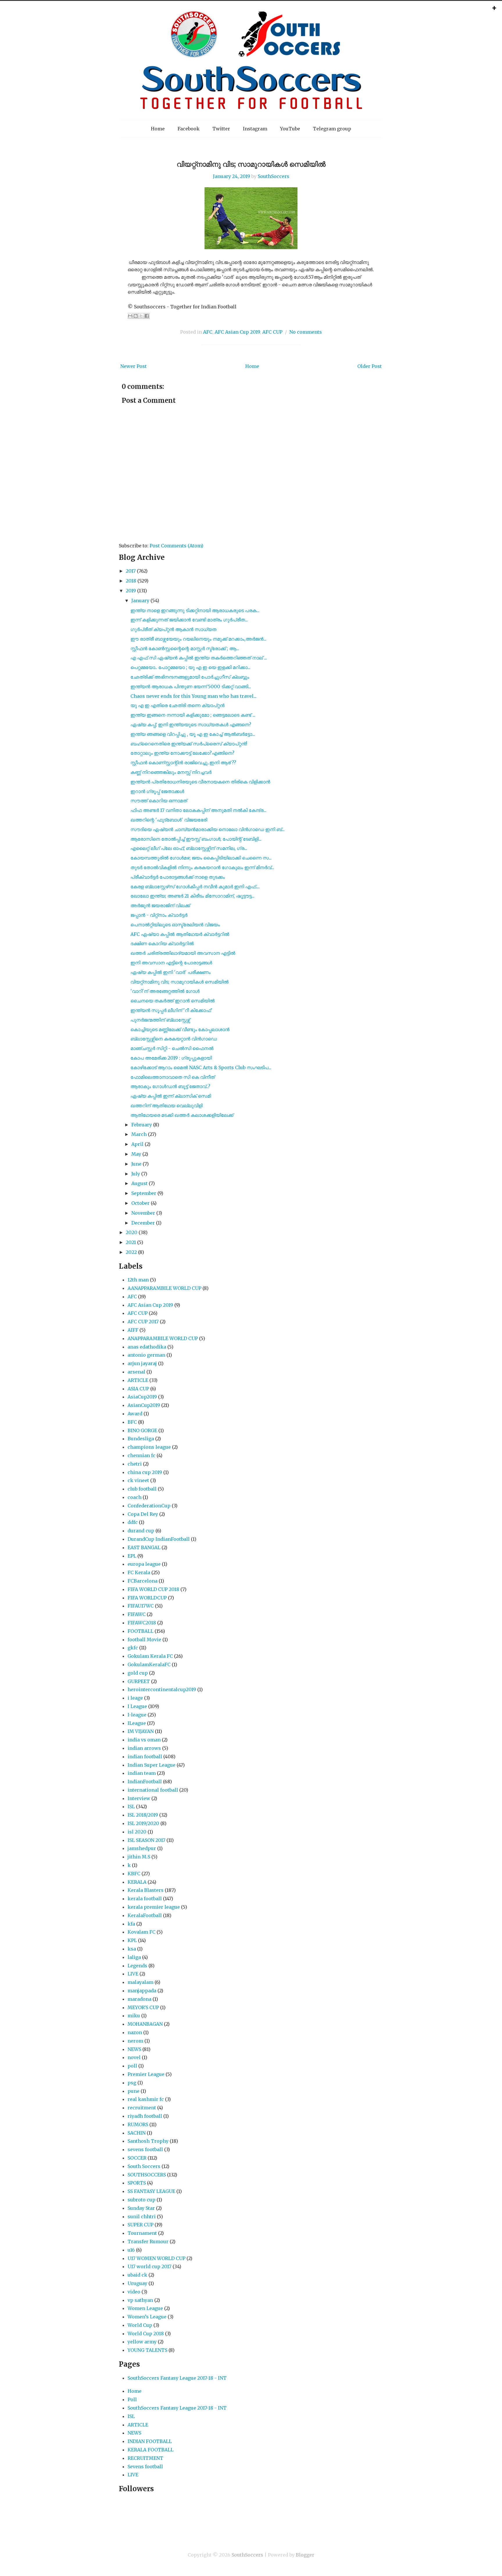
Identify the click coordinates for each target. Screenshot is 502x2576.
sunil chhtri (142, 2217)
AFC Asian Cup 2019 (237, 332)
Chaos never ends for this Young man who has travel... (193, 696)
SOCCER (137, 2158)
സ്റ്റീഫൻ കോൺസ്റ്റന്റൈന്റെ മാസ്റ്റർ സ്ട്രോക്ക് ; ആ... (185, 648)
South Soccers (144, 2166)
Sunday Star (141, 2208)
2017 (131, 571)
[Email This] (130, 316)
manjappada (142, 1991)
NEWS (134, 2049)
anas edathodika (147, 1347)
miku (134, 2016)
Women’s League (147, 2317)
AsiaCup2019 (142, 1397)
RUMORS (138, 2124)
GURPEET (139, 1681)
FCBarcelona (142, 1581)
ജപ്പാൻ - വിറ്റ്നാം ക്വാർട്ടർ (159, 915)
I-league (137, 1715)
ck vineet (138, 1480)
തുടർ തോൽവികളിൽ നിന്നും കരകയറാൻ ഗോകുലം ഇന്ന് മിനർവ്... (202, 867)
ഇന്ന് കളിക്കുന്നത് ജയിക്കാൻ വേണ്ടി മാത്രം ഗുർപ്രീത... (189, 620)
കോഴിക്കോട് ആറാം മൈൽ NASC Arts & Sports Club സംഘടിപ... (201, 1067)
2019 (131, 591)
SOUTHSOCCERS (147, 2175)
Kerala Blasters (146, 1890)
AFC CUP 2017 (143, 1322)
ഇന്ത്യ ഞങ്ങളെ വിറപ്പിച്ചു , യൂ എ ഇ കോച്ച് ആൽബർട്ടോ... (193, 734)
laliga (134, 1957)
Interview (139, 1798)
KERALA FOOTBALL (150, 2450)
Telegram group (332, 129)
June (136, 1164)
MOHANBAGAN (145, 2024)
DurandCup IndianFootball (159, 1539)
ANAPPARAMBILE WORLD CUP (163, 1338)
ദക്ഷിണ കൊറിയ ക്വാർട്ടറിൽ (162, 943)
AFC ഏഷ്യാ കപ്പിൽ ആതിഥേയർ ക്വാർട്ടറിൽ (180, 934)
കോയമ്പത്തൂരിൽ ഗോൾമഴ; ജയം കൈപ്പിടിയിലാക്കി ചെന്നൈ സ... (201, 858)
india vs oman (144, 1740)
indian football (145, 1757)
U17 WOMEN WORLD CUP (156, 2258)
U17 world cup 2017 (149, 2266)
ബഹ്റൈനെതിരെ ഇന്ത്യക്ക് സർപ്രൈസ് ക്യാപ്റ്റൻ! (189, 744)
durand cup (141, 1531)
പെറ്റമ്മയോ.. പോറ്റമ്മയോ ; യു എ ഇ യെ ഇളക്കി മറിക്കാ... (190, 667)
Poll (132, 2399)
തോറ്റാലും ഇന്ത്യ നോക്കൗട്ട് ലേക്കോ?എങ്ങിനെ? (182, 753)
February (142, 1125)
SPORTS (137, 2183)
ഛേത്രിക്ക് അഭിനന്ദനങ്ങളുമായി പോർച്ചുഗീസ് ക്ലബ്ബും (190, 677)
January (140, 601)
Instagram (255, 129)
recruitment (142, 2108)
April (137, 1144)
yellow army (142, 2342)
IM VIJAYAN (141, 1731)
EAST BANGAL (144, 1547)
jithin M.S (139, 1857)
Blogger (305, 2555)
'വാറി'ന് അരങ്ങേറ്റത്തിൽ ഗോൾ (165, 991)
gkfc (133, 1648)
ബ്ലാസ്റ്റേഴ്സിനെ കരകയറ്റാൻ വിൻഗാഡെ (174, 1039)
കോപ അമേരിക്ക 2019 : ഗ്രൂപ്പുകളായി (171, 1058)
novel (134, 2057)
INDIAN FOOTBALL (150, 2441)
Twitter (221, 129)
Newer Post (133, 366)
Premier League (146, 2074)
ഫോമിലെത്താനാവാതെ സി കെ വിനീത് (173, 1077)
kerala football (145, 1899)
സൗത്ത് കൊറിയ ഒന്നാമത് (159, 801)
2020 (132, 1232)
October (140, 1203)
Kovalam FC (141, 1932)
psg (132, 2083)
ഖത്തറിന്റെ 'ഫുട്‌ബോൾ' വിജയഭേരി (169, 820)
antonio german (146, 1355)
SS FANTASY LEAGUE (151, 2191)
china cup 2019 (145, 1472)
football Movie (144, 1640)
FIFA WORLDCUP (147, 1598)
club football (142, 1489)
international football (153, 1790)
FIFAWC (137, 1614)
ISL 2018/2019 (143, 1815)
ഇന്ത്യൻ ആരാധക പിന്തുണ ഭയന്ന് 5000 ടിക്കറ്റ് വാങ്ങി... (191, 686)
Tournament (142, 2233)
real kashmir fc (146, 2099)
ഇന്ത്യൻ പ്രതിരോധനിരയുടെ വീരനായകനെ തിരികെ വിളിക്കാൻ (200, 782)
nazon (135, 2032)
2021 (131, 1242)
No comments (306, 332)
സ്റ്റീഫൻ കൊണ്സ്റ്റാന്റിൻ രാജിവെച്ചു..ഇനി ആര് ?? (183, 763)
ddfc (133, 1522)
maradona (139, 1999)
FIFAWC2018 (142, 1623)
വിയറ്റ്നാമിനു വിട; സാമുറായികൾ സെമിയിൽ (251, 164)
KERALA (137, 1882)
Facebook (189, 129)
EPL (132, 1556)
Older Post (370, 366)
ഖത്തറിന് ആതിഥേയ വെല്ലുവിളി (166, 1105)
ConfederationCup (149, 1506)
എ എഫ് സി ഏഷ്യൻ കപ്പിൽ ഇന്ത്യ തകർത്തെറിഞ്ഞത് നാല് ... (199, 658)
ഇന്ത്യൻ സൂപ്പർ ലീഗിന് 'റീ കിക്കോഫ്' (171, 1010)
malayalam (140, 1982)
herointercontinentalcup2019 (162, 1689)
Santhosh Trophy (148, 2141)
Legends (137, 1966)
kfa (131, 1924)
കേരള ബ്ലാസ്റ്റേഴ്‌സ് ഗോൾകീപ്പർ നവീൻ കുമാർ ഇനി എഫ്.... (195, 887)
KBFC (134, 1874)
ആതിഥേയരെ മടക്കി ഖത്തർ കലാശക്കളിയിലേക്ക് (182, 1115)
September (144, 1193)
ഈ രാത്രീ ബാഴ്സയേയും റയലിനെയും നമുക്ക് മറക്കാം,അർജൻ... (198, 639)
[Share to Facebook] (147, 316)
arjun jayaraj (142, 1363)
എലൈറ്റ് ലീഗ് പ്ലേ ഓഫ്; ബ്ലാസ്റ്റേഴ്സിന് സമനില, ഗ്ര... (189, 848)
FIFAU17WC (141, 1606)
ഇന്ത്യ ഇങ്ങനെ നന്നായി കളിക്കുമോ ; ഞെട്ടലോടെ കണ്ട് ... (193, 715)
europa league (144, 1564)
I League (137, 1706)
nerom (135, 2041)
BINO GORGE (142, 1430)
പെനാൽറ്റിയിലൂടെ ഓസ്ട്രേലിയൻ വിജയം (175, 925)
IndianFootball (145, 1782)
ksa (132, 1949)
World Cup (140, 2325)
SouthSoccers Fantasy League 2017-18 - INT (177, 2378)
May (136, 1154)
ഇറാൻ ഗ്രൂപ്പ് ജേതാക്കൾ (157, 791)
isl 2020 (137, 1832)
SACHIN (137, 2133)
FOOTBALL (140, 1631)
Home (158, 129)
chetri (135, 1464)
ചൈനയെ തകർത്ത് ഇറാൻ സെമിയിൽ (173, 1001)
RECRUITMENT (145, 2458)
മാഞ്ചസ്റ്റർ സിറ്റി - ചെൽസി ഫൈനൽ (172, 1048)
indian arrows (144, 1748)
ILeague (137, 1723)
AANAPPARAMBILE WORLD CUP (164, 1288)
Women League (145, 2308)
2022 (131, 1252)
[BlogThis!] (136, 316)
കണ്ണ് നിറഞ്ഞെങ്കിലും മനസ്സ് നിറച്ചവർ (171, 772)
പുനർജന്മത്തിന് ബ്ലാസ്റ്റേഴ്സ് (160, 1020)
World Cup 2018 (146, 2334)
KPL (132, 1940)
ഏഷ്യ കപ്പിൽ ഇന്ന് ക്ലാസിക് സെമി (171, 1096)
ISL (131, 1806)
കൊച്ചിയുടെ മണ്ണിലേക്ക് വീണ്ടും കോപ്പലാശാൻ (180, 1029)
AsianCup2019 (144, 1405)
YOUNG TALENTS (147, 2350)
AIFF (133, 1330)
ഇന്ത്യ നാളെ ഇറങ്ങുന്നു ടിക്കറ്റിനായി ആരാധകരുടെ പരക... (195, 610)
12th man (138, 1280)
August (139, 1183)
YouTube (290, 129)
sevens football (145, 2149)
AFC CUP (272, 332)
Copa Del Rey (143, 1514)
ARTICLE (138, 1380)
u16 (131, 2250)
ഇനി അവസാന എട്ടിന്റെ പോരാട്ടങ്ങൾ (171, 963)
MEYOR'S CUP (143, 2007)
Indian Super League (152, 1765)
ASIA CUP (138, 1389)
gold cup (138, 1673)
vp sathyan (140, 2300)
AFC (208, 332)
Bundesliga (141, 1439)
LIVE (133, 1974)
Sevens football (145, 2467)
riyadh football (145, 2116)
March (139, 1134)
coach (135, 1497)
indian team (142, 1773)
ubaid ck (137, 2275)
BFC (132, 1422)
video (134, 2292)
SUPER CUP (140, 2225)
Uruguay (137, 2283)
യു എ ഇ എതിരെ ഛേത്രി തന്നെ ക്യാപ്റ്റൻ (178, 705)
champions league (149, 1447)
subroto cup (141, 2200)
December (143, 1223)
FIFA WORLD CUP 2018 (153, 1589)
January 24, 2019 (232, 176)
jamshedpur (142, 1848)
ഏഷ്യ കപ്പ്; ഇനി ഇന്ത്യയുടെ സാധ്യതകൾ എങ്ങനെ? (191, 725)
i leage (135, 1698)
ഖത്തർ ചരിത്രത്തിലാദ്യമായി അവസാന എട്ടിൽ (183, 953)
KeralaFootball (145, 1915)
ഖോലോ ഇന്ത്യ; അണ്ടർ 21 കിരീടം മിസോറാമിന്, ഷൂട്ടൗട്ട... (192, 896)
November (143, 1213)
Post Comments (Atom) (176, 546)
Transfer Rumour (148, 2241)
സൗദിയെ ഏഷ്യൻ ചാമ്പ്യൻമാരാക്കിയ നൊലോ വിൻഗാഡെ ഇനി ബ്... (208, 829)
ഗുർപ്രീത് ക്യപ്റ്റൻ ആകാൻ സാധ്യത (173, 629)
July (136, 1174)
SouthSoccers (274, 176)
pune (133, 2091)
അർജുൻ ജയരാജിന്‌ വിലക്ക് (160, 905)
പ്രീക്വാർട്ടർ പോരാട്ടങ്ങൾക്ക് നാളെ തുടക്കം (178, 877)
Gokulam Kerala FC (150, 1656)
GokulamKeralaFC (149, 1664)
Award (135, 1414)
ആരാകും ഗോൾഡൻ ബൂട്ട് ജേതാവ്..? (170, 1086)
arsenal (136, 1372)
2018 (131, 581)
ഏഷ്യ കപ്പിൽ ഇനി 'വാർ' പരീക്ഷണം (171, 972)
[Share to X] (141, 316)
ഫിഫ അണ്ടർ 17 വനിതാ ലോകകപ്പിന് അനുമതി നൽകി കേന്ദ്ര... (198, 810)
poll (132, 2066)
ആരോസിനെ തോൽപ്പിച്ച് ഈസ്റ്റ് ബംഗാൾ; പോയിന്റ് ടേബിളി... (196, 839)
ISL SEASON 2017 (146, 1840)
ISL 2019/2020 (143, 1823)
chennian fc (141, 1455)
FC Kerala (139, 1572)
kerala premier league (154, 1907)
